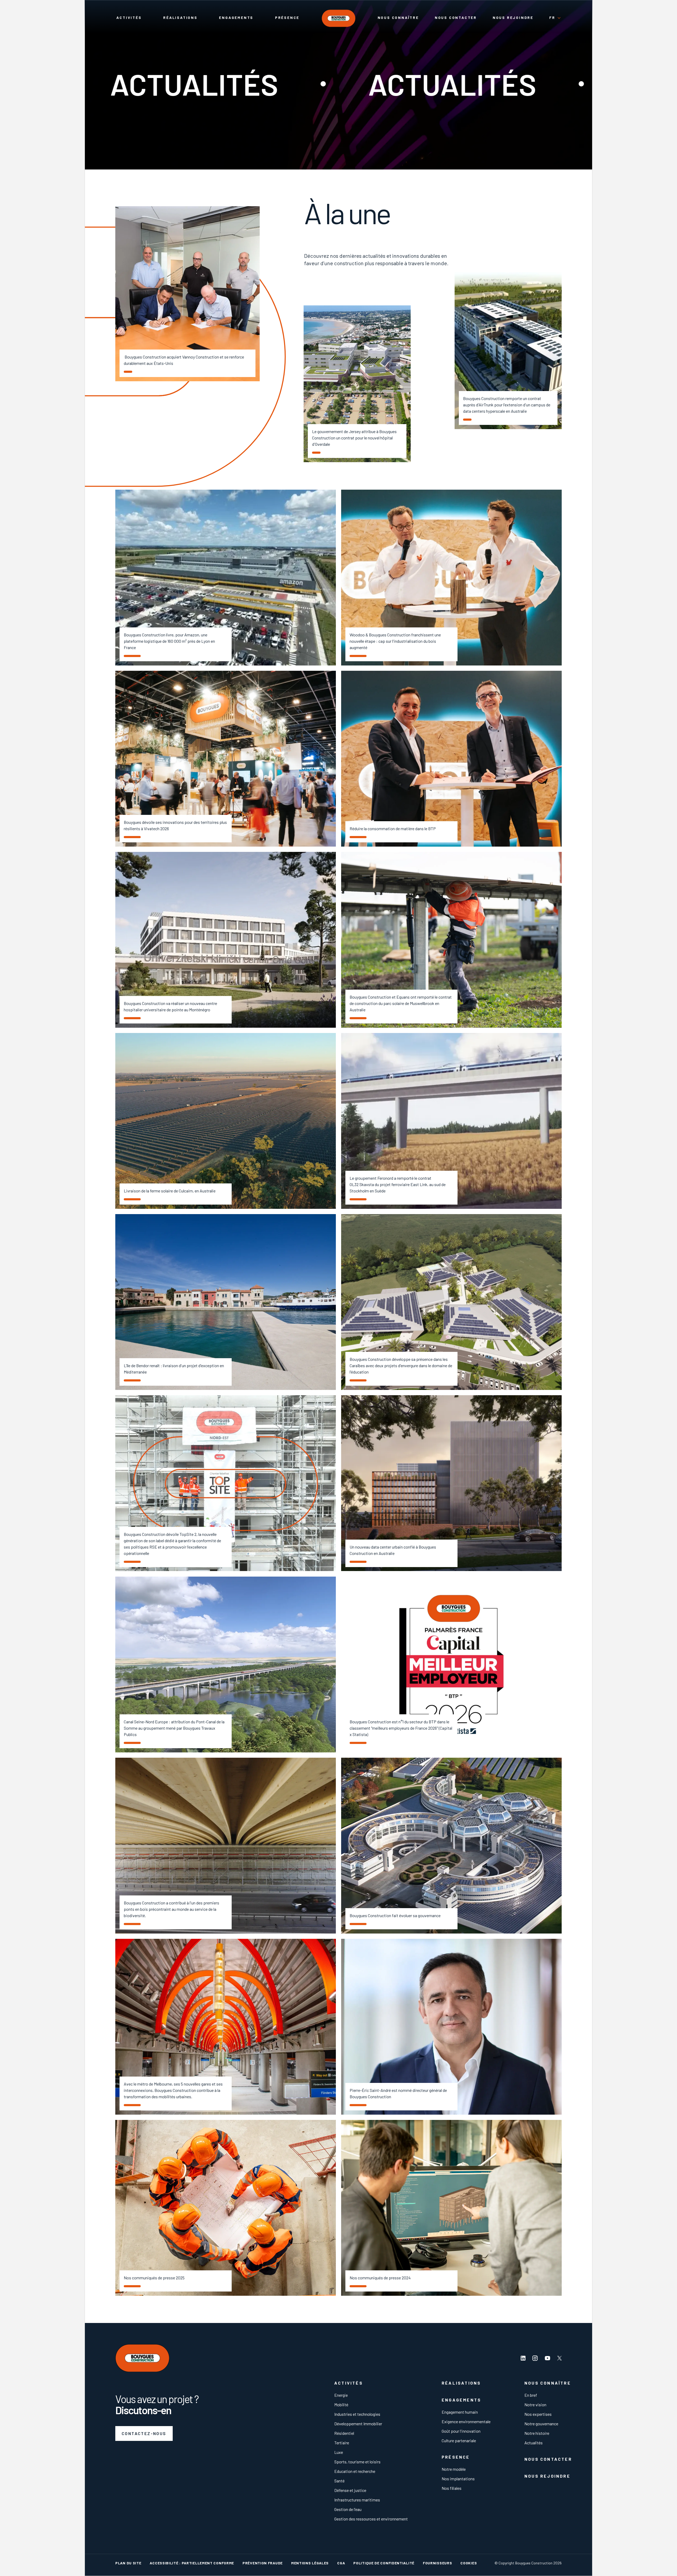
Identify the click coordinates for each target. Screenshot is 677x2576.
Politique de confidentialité (384, 2563)
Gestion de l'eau (348, 2509)
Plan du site (128, 2563)
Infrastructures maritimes (357, 2500)
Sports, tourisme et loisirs (357, 2462)
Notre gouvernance (541, 2424)
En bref (531, 2395)
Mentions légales (310, 2563)
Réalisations (180, 18)
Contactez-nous (144, 2433)
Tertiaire (342, 2443)
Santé (339, 2481)
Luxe (339, 2452)
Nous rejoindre (513, 18)
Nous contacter (456, 18)
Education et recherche (355, 2471)
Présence (287, 18)
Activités (129, 18)
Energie (341, 2395)
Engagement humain (460, 2412)
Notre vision (535, 2405)
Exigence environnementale (466, 2421)
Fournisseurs (437, 2563)
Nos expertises (538, 2414)
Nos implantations (458, 2479)
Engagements (236, 18)
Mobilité (341, 2405)
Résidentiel (344, 2433)
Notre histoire (537, 2433)
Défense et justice (350, 2490)
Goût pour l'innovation (461, 2431)
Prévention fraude (263, 2563)
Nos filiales (452, 2488)
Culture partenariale (459, 2440)
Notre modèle (454, 2469)
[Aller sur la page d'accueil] (338, 19)
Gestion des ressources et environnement (371, 2519)
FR (552, 18)
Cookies (469, 2563)
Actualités (534, 2443)
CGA (341, 2563)
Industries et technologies (357, 2414)
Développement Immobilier (358, 2424)
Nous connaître (398, 18)
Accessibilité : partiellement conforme (192, 2563)
